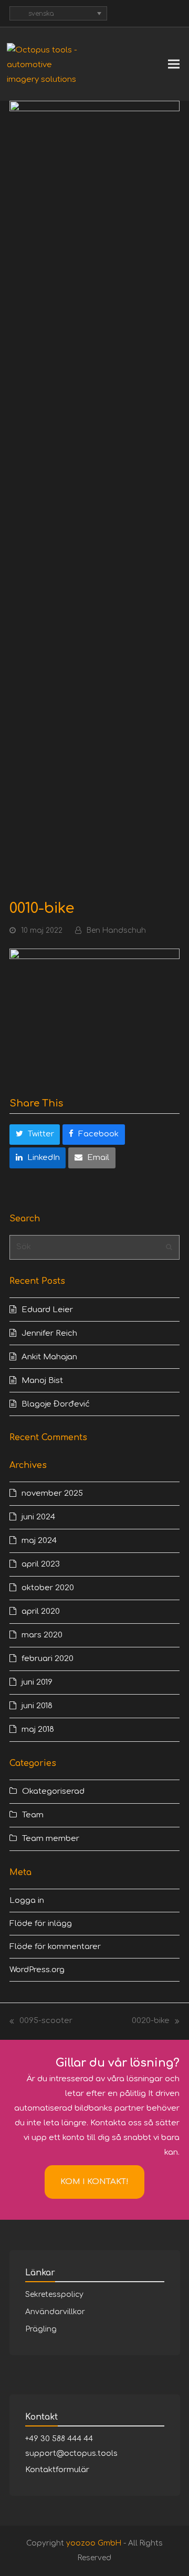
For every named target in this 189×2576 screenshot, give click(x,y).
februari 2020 (48, 1659)
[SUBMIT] (169, 1247)
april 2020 (41, 1611)
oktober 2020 (48, 1588)
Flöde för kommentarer (55, 1947)
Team (33, 1815)
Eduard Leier (47, 1310)
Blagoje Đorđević (56, 1404)
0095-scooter (41, 2022)
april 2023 (41, 1564)
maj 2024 (39, 1541)
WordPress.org (37, 1970)
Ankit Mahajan (49, 1357)
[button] (174, 64)
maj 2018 (38, 1729)
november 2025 (52, 1493)
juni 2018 (37, 1706)
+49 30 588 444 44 (59, 2439)
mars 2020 (42, 1635)
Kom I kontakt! (94, 2182)
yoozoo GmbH (94, 2543)
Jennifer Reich (49, 1333)
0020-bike (151, 2022)
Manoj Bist (42, 1381)
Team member (51, 1839)
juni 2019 (37, 1682)
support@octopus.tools (71, 2453)
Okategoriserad (53, 1791)
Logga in (27, 1901)
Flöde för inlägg (41, 1924)
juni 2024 (38, 1517)
